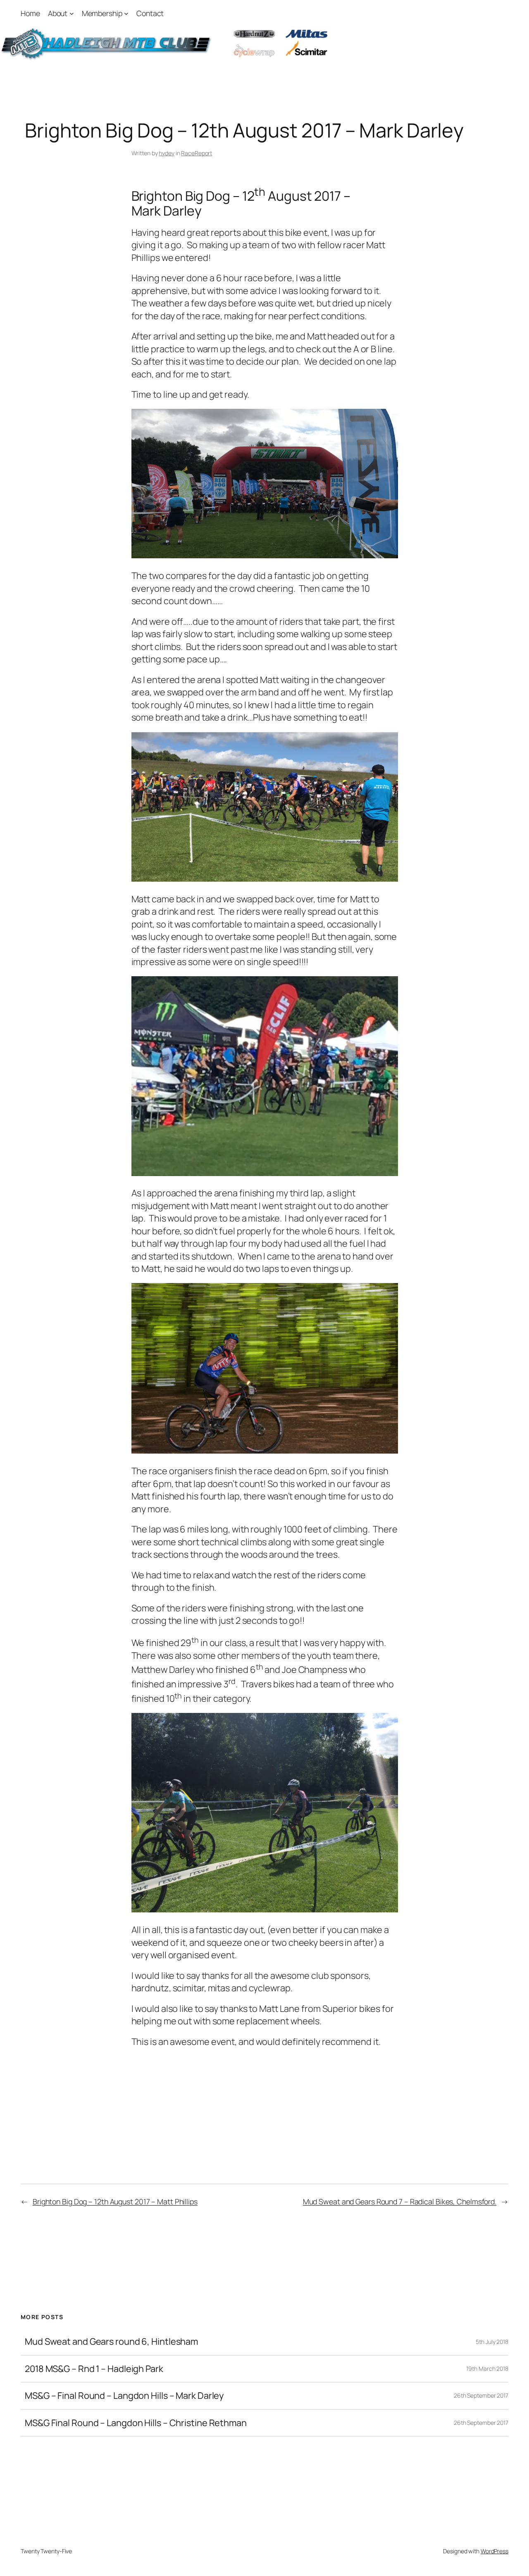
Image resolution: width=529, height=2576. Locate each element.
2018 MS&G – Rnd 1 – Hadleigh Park (94, 2369)
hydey (167, 153)
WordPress (494, 2551)
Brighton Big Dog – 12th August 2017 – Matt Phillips (115, 2201)
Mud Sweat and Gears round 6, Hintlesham (111, 2341)
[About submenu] (72, 13)
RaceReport (197, 153)
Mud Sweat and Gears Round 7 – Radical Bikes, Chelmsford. (400, 2201)
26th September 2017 (481, 2395)
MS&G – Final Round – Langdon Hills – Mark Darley (124, 2396)
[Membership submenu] (126, 13)
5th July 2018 (492, 2342)
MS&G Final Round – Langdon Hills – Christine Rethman (136, 2423)
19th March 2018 (487, 2368)
